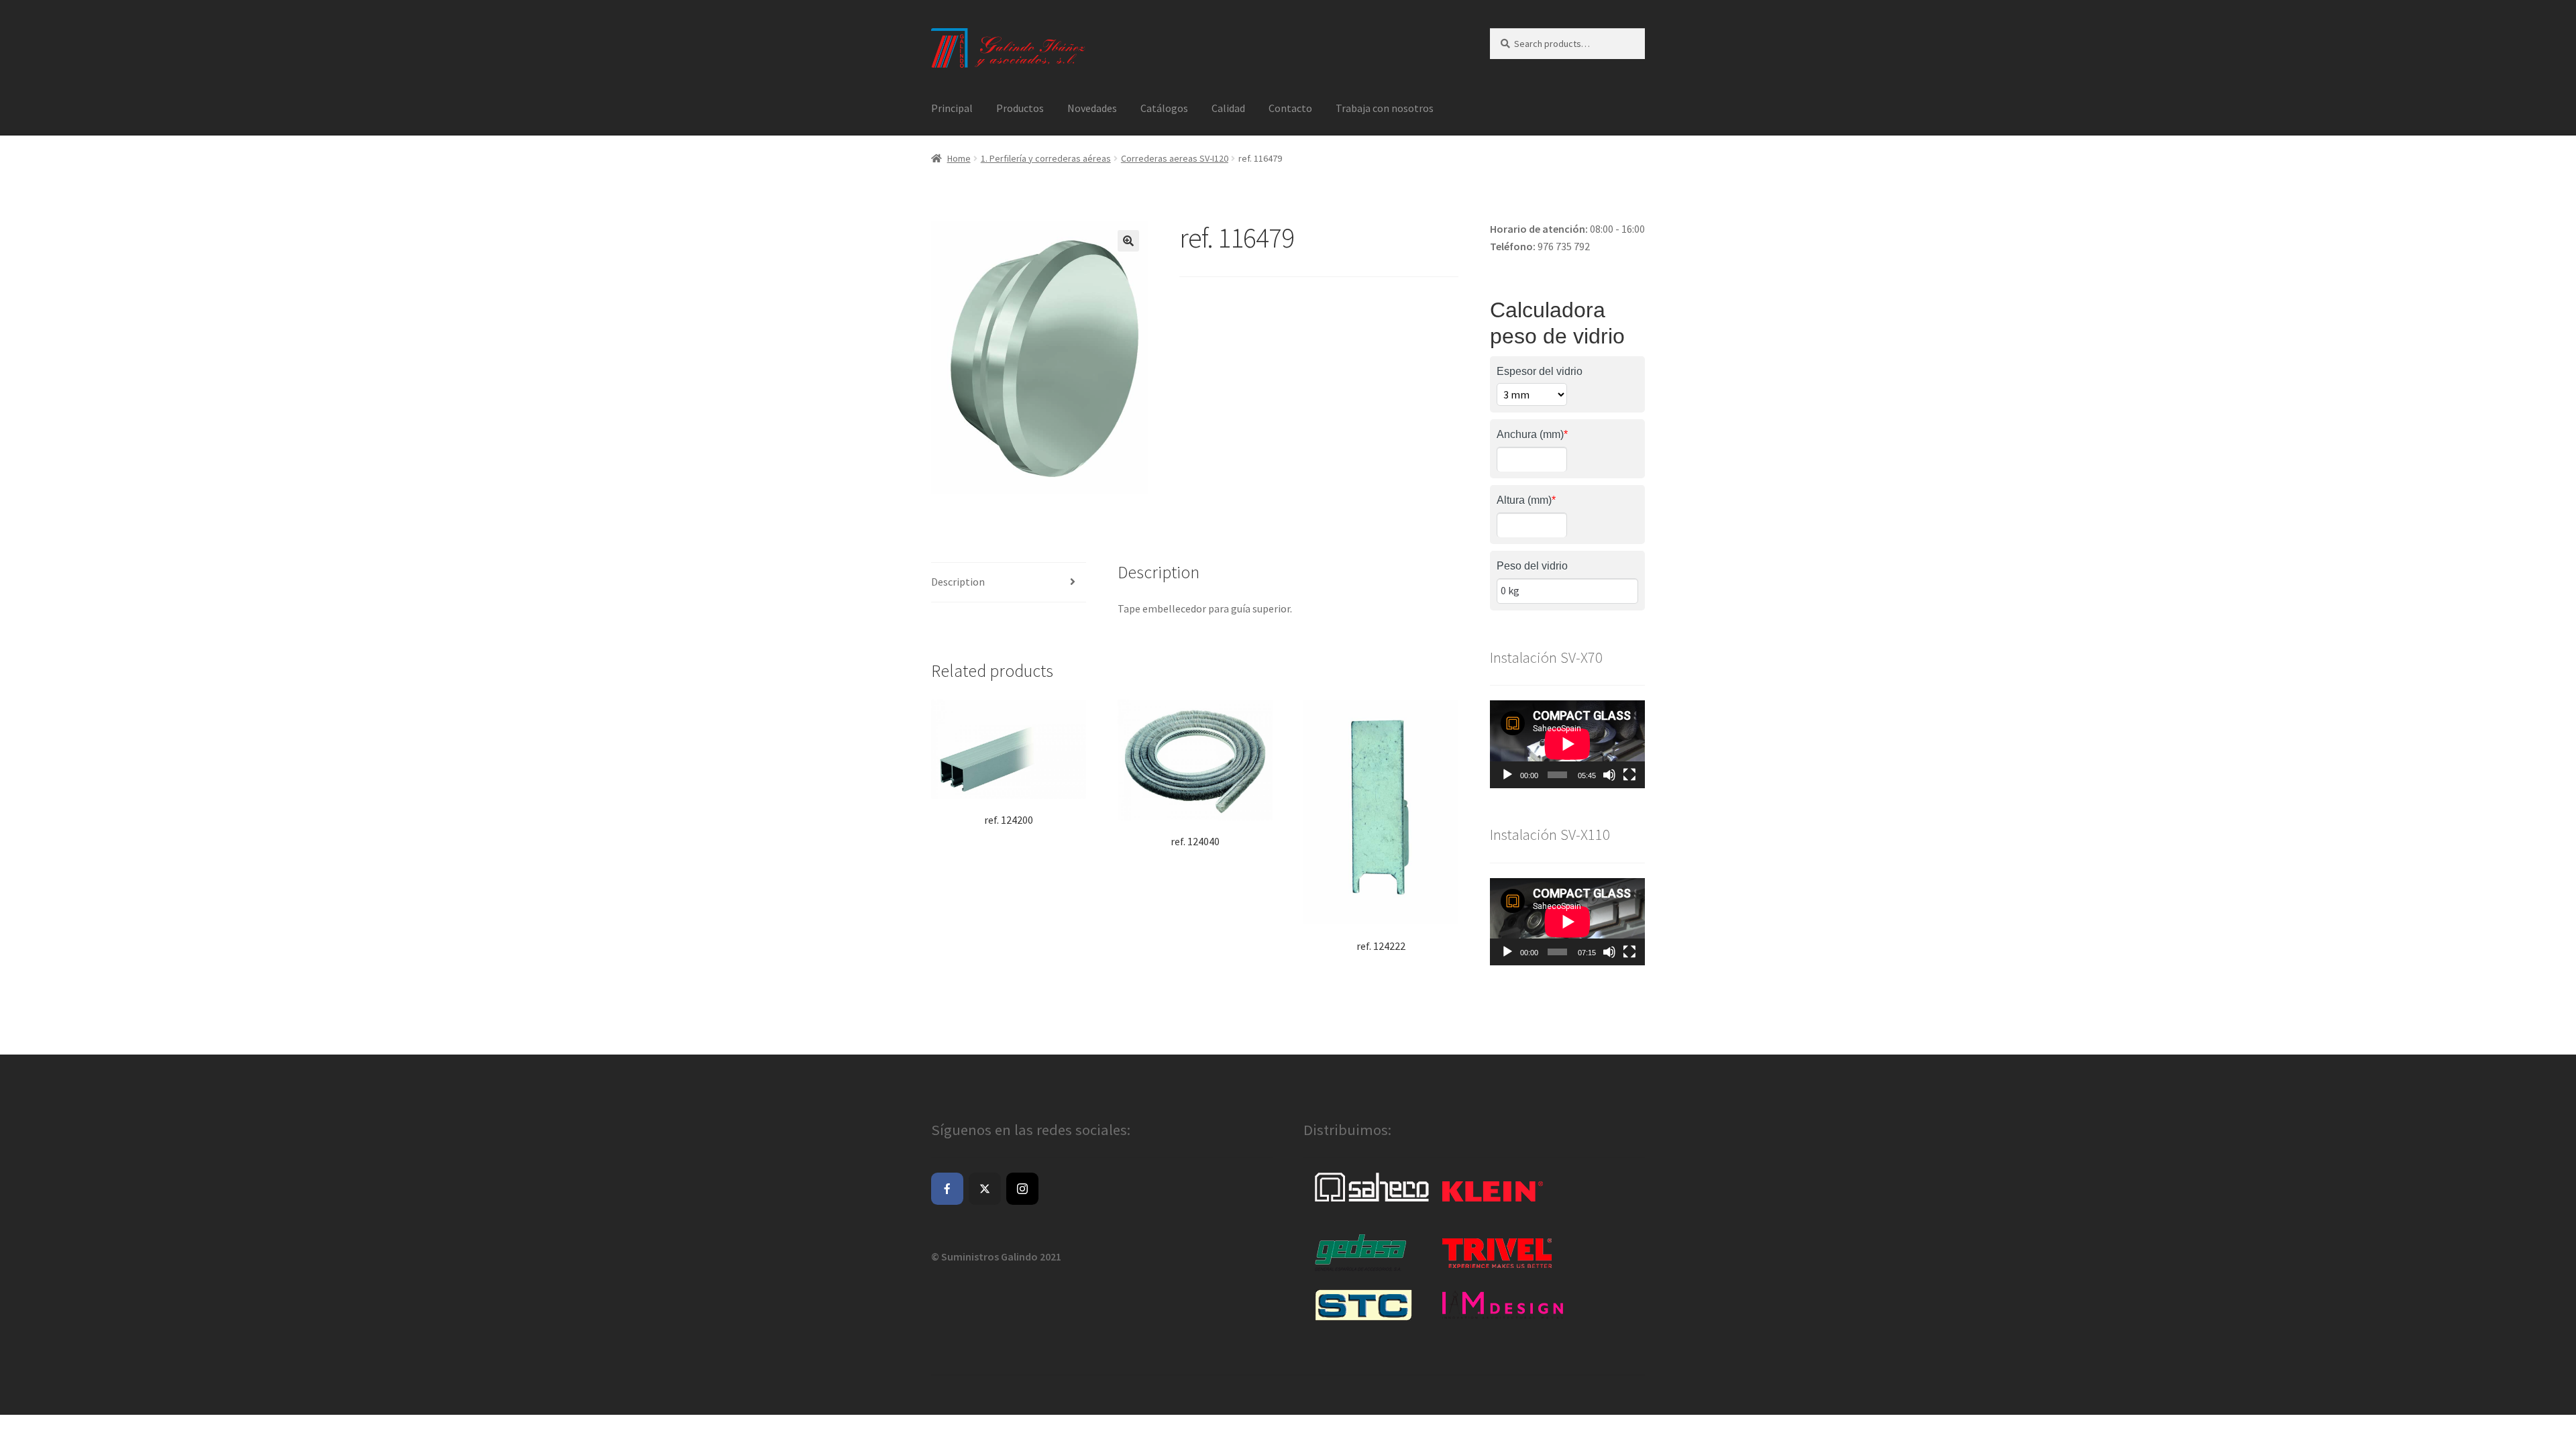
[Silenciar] (1609, 775)
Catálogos (1164, 108)
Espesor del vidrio (1540, 371)
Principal (952, 108)
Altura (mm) (1526, 500)
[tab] (1009, 583)
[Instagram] (1022, 1189)
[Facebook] (947, 1189)
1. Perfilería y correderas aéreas (1046, 158)
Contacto (1290, 108)
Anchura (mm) (1532, 434)
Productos (1020, 108)
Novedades (1092, 108)
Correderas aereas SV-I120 (1175, 158)
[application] (1567, 744)
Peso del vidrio (1532, 566)
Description (958, 582)
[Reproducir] (1507, 775)
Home (959, 158)
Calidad (1228, 108)
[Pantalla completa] (1629, 775)
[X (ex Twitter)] (985, 1189)
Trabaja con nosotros (1385, 108)
